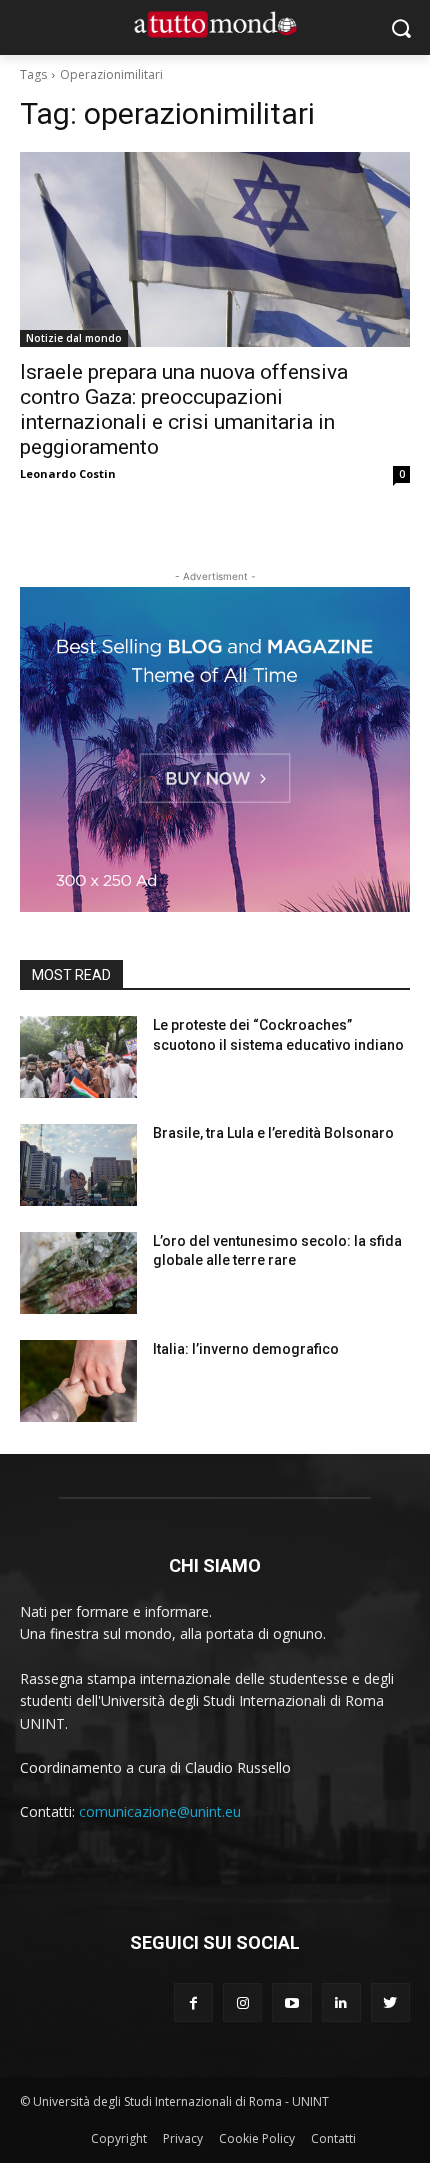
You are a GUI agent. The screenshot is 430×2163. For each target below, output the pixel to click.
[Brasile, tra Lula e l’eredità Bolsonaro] (78, 1165)
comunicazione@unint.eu (160, 1811)
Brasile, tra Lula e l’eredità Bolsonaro (273, 1133)
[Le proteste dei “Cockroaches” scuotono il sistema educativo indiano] (78, 1057)
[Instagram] (242, 2002)
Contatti (333, 2138)
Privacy (183, 2138)
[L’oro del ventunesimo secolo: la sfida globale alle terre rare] (78, 1273)
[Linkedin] (341, 2002)
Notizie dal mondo (74, 338)
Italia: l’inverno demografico (246, 1349)
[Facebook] (193, 2002)
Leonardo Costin (68, 473)
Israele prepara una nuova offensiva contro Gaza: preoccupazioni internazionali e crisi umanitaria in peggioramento (184, 409)
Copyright (119, 2138)
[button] (400, 27)
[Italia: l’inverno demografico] (78, 1381)
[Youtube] (291, 2002)
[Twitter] (390, 2002)
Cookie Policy (257, 2138)
